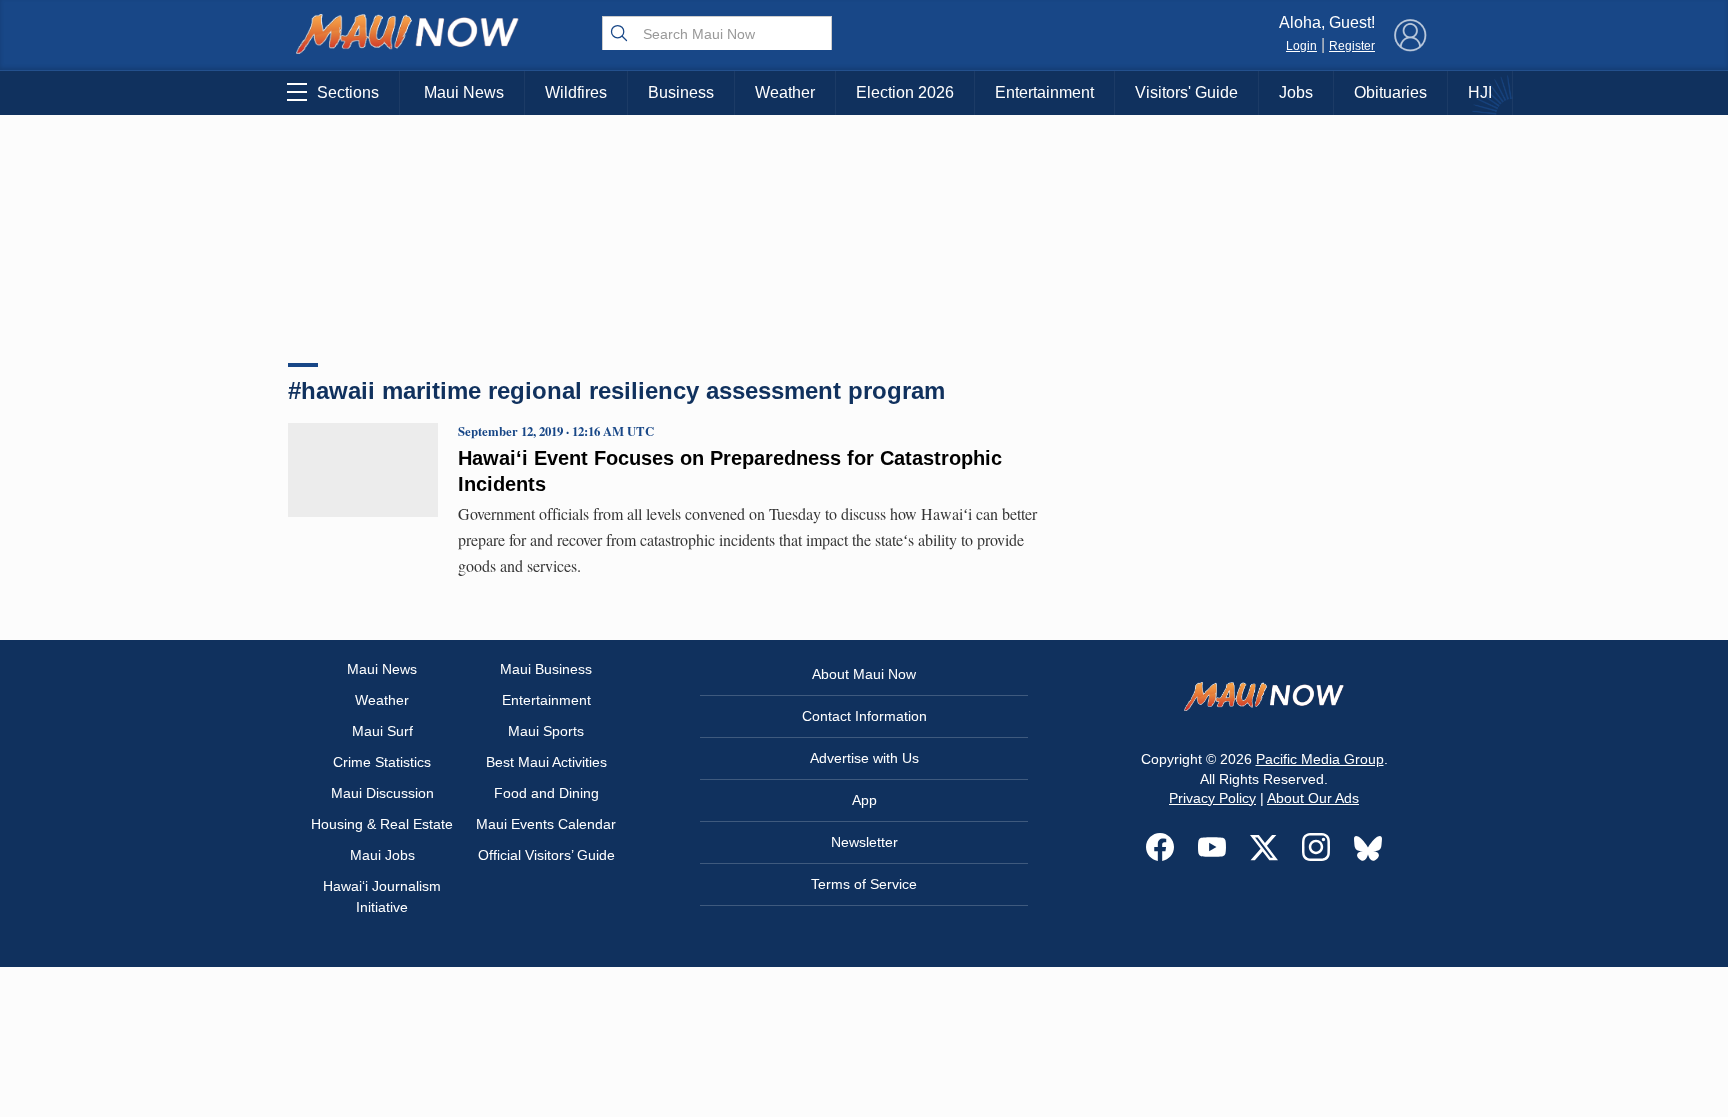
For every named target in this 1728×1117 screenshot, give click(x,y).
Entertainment (1044, 92)
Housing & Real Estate (382, 824)
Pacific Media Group (1320, 759)
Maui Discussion (382, 793)
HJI (1480, 92)
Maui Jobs (382, 855)
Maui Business (546, 669)
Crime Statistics (382, 762)
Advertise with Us (864, 758)
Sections (348, 92)
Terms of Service (864, 884)
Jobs (1296, 92)
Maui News (464, 92)
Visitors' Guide (1186, 92)
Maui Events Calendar (546, 824)
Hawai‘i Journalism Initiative (382, 896)
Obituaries (1390, 92)
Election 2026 (905, 92)
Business (681, 92)
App (864, 800)
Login (1301, 46)
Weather (785, 92)
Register (1352, 46)
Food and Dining (546, 793)
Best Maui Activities (546, 762)
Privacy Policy (1212, 798)
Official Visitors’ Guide (546, 855)
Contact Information (864, 716)
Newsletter (864, 842)
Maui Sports (546, 731)
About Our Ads (1313, 798)
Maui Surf (382, 731)
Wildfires (576, 92)
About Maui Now (864, 674)
